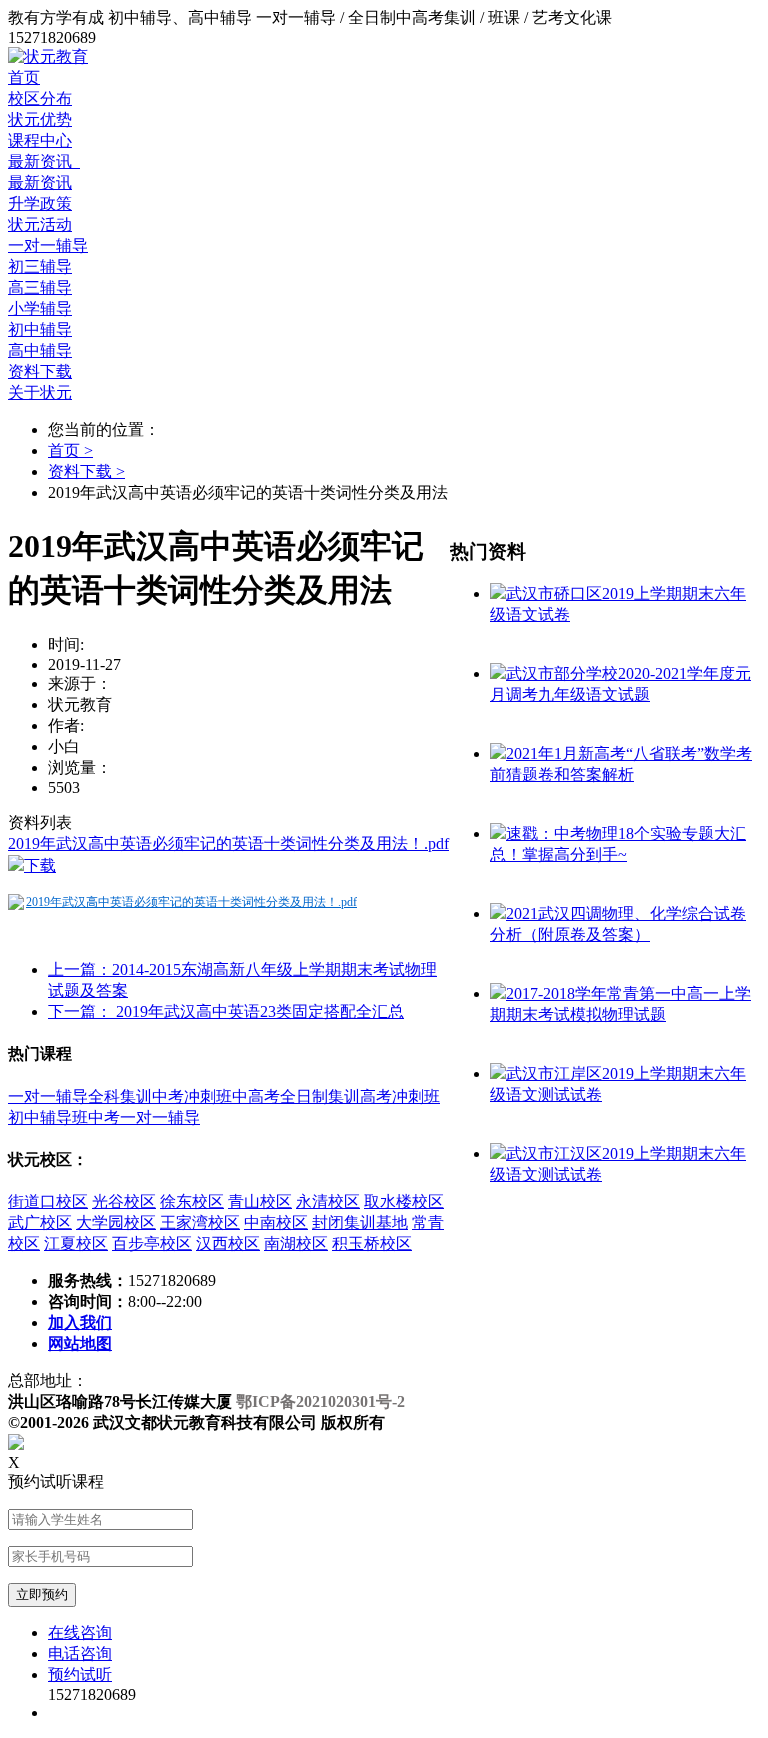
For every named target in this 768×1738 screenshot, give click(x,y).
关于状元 (40, 392)
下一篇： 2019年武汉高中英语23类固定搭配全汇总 (226, 1011)
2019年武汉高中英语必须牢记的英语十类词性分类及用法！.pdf (228, 843)
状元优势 (40, 119)
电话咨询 (80, 1653)
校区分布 (40, 98)
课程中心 (40, 140)
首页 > (70, 450)
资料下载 (40, 371)
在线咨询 (80, 1632)
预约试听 (80, 1674)
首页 (24, 77)
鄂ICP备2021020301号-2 (320, 1401)
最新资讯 (44, 161)
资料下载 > (86, 471)
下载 (40, 865)
